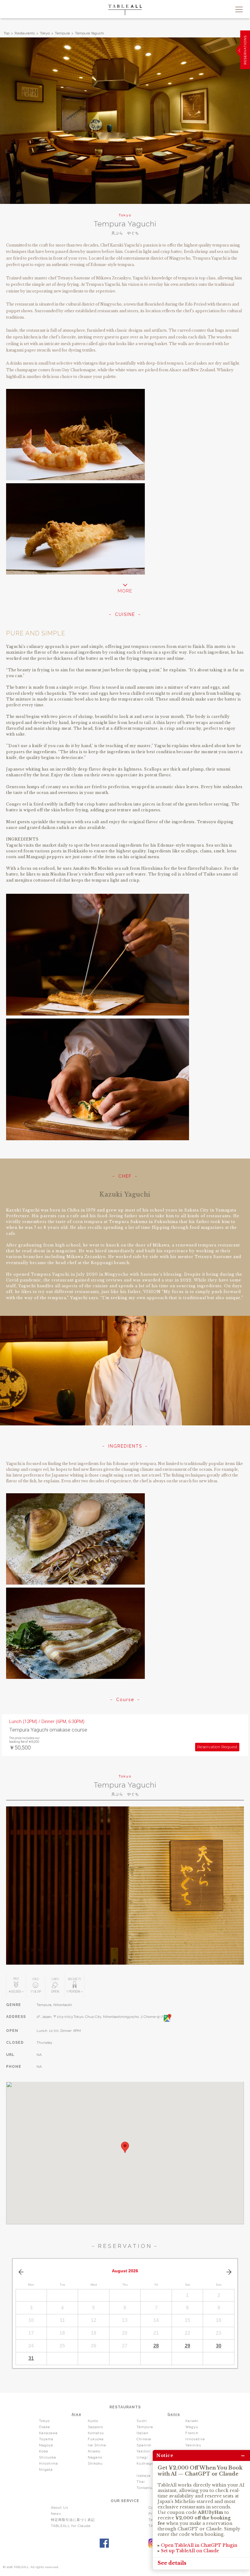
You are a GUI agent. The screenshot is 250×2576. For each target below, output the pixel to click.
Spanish (144, 2445)
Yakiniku (193, 2445)
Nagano (95, 2457)
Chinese (144, 2439)
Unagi (142, 2457)
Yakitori (144, 2451)
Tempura (62, 33)
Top (7, 33)
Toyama (46, 2439)
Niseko (94, 2451)
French (192, 2433)
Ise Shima (97, 2445)
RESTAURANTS (125, 2407)
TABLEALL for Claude (71, 2526)
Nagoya (46, 2445)
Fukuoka (96, 2439)
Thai (141, 2482)
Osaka (45, 2427)
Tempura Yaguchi (89, 33)
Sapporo (95, 2427)
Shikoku (95, 2464)
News (56, 2514)
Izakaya (144, 2476)
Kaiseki (192, 2421)
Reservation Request (217, 1747)
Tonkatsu (145, 2488)
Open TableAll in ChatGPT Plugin (199, 2545)
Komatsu (96, 2433)
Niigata (46, 2470)
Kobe (44, 2451)
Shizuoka (48, 2457)
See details (172, 2563)
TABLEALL (125, 10)
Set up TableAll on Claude (190, 2551)
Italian (143, 2433)
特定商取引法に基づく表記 (73, 2520)
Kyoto (93, 2421)
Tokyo (45, 33)
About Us (59, 2508)
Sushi (142, 2421)
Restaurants (25, 33)
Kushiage (145, 2464)
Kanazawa (48, 2433)
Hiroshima (48, 2464)
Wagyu (192, 2427)
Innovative (195, 2439)
